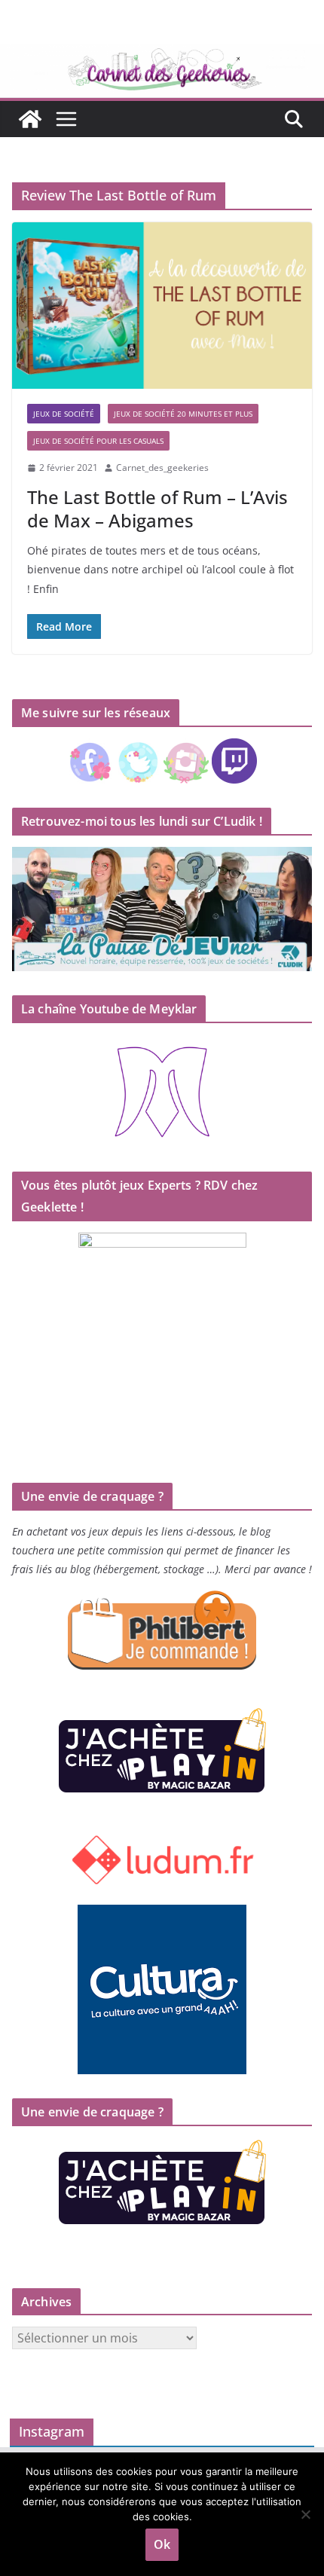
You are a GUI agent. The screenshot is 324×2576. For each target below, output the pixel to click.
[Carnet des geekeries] (162, 54)
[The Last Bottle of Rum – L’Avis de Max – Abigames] (162, 306)
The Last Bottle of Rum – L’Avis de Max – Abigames (157, 509)
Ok (162, 2544)
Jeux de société (64, 414)
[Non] (305, 2514)
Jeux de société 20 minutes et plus (183, 414)
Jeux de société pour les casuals (98, 441)
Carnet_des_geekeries (162, 468)
